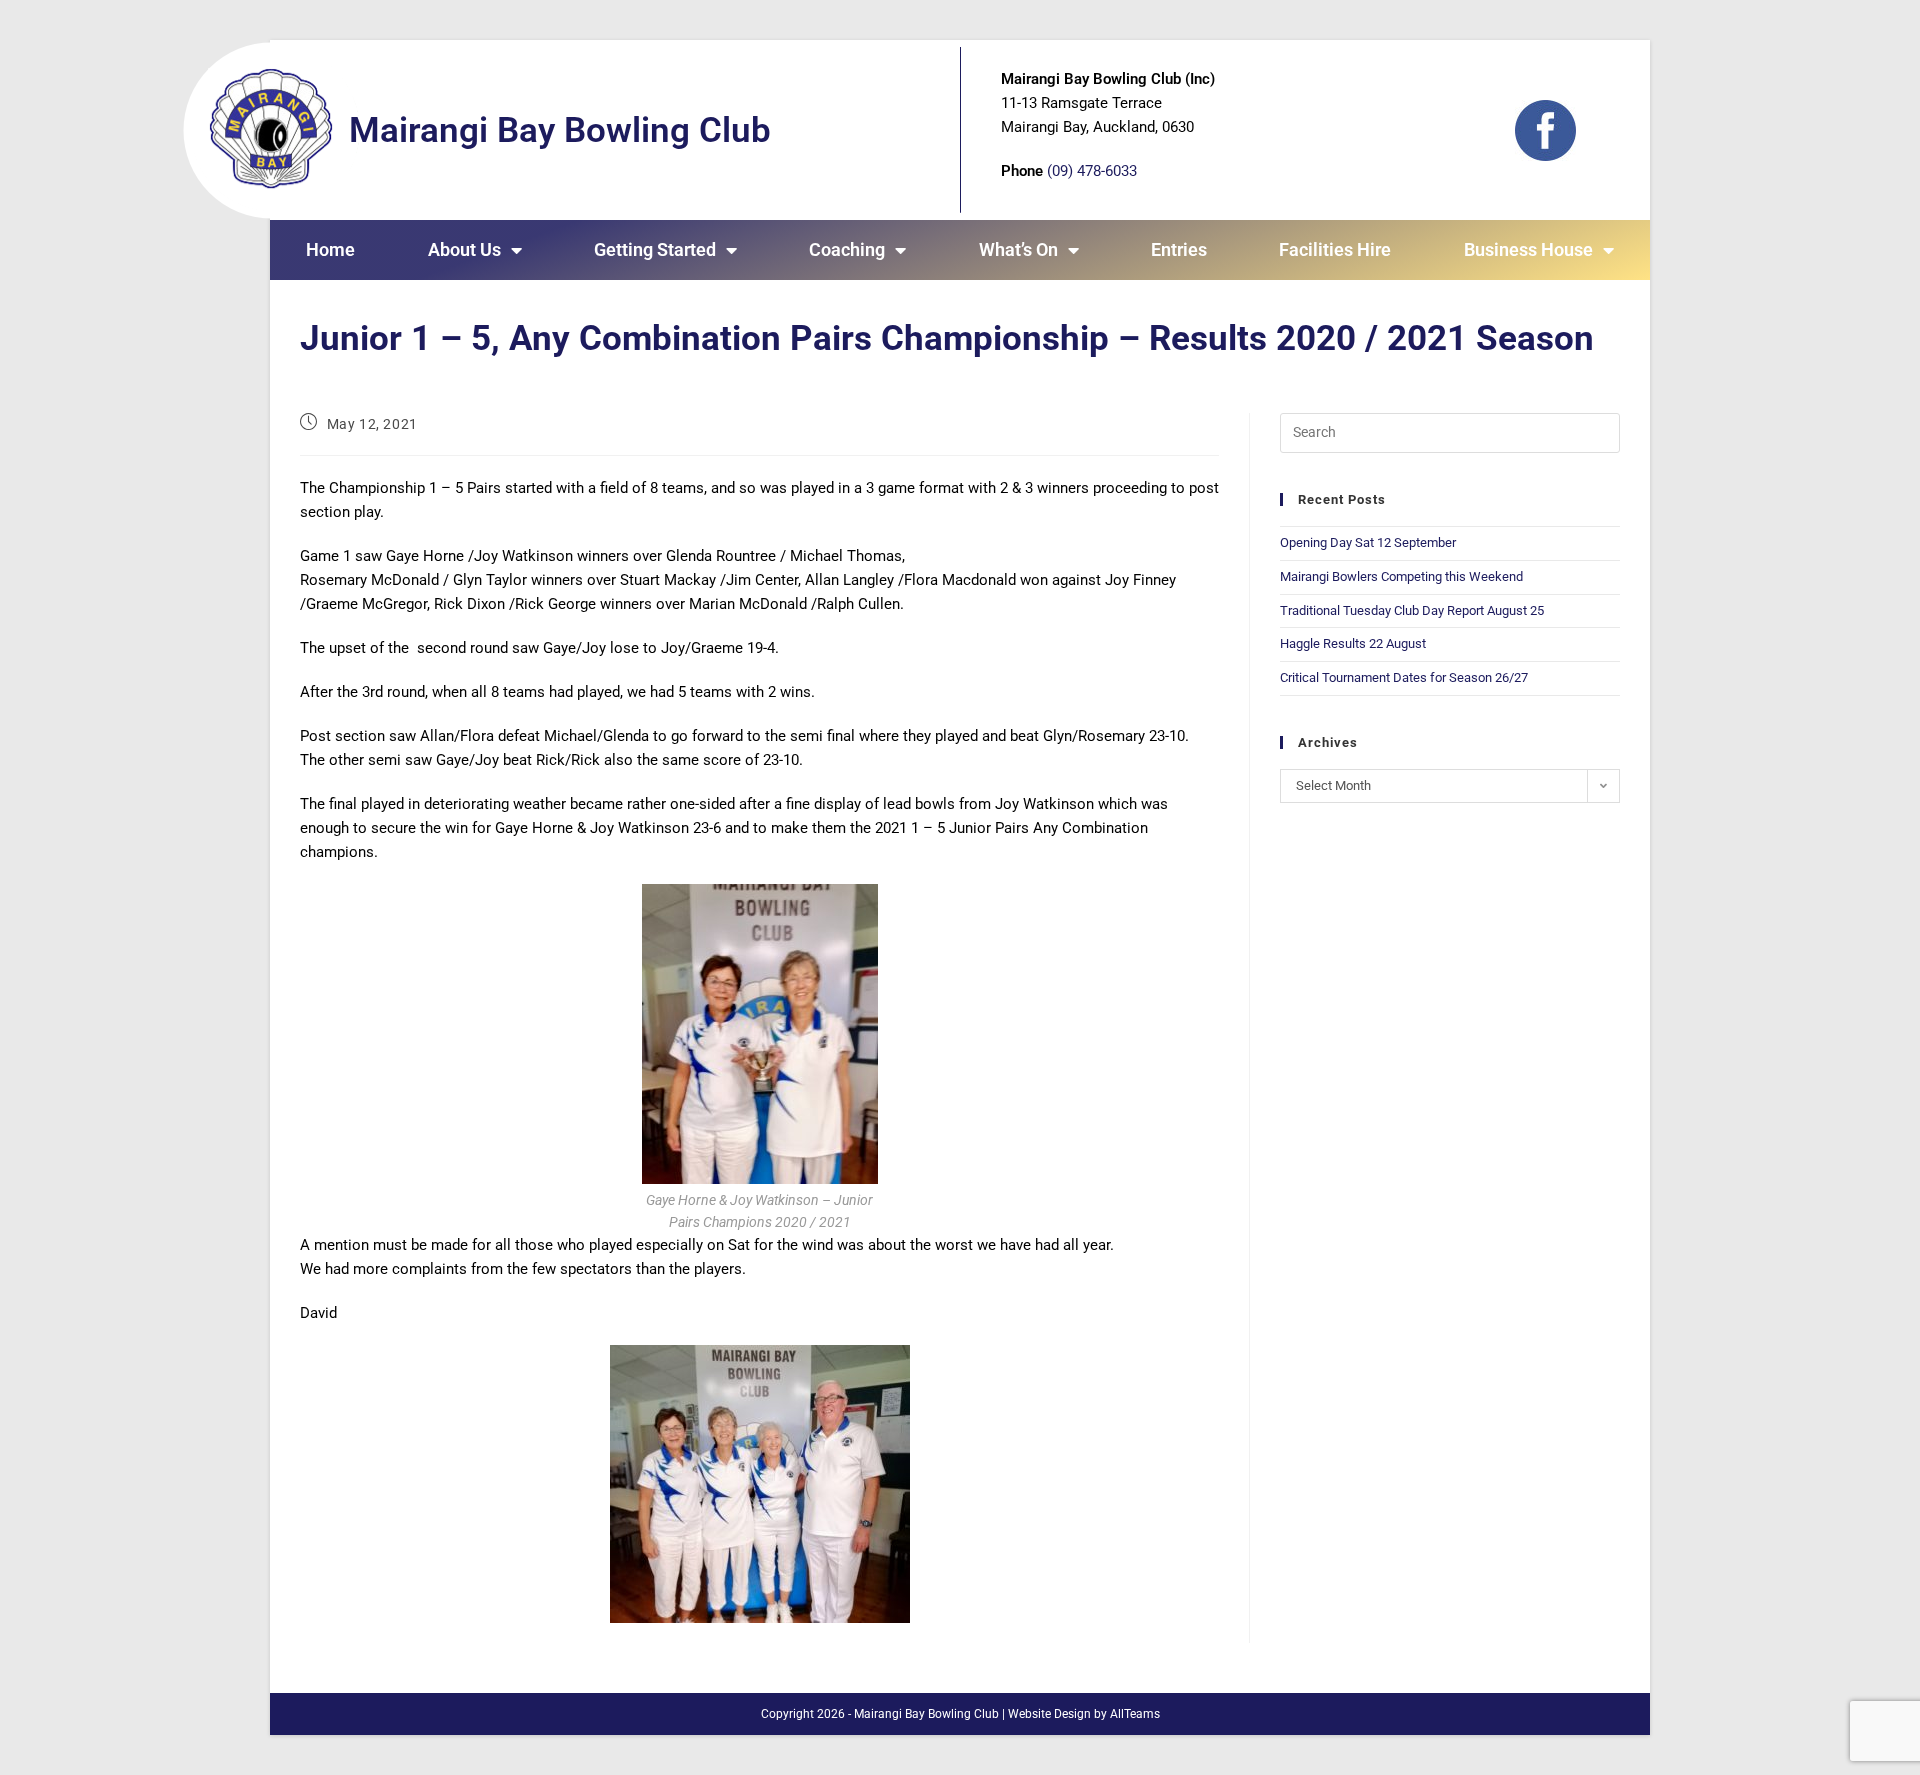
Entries (1179, 249)
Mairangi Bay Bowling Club (560, 130)
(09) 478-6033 (1092, 171)
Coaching (847, 249)
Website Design (1049, 1714)
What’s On (1018, 249)
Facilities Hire (1335, 249)
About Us (464, 249)
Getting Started (655, 249)
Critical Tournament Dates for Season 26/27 (1404, 677)
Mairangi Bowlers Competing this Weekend (1401, 576)
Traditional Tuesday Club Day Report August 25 (1412, 610)
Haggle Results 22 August (1353, 643)
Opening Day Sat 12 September (1368, 542)
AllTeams (1135, 1714)
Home (330, 249)
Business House (1528, 249)
